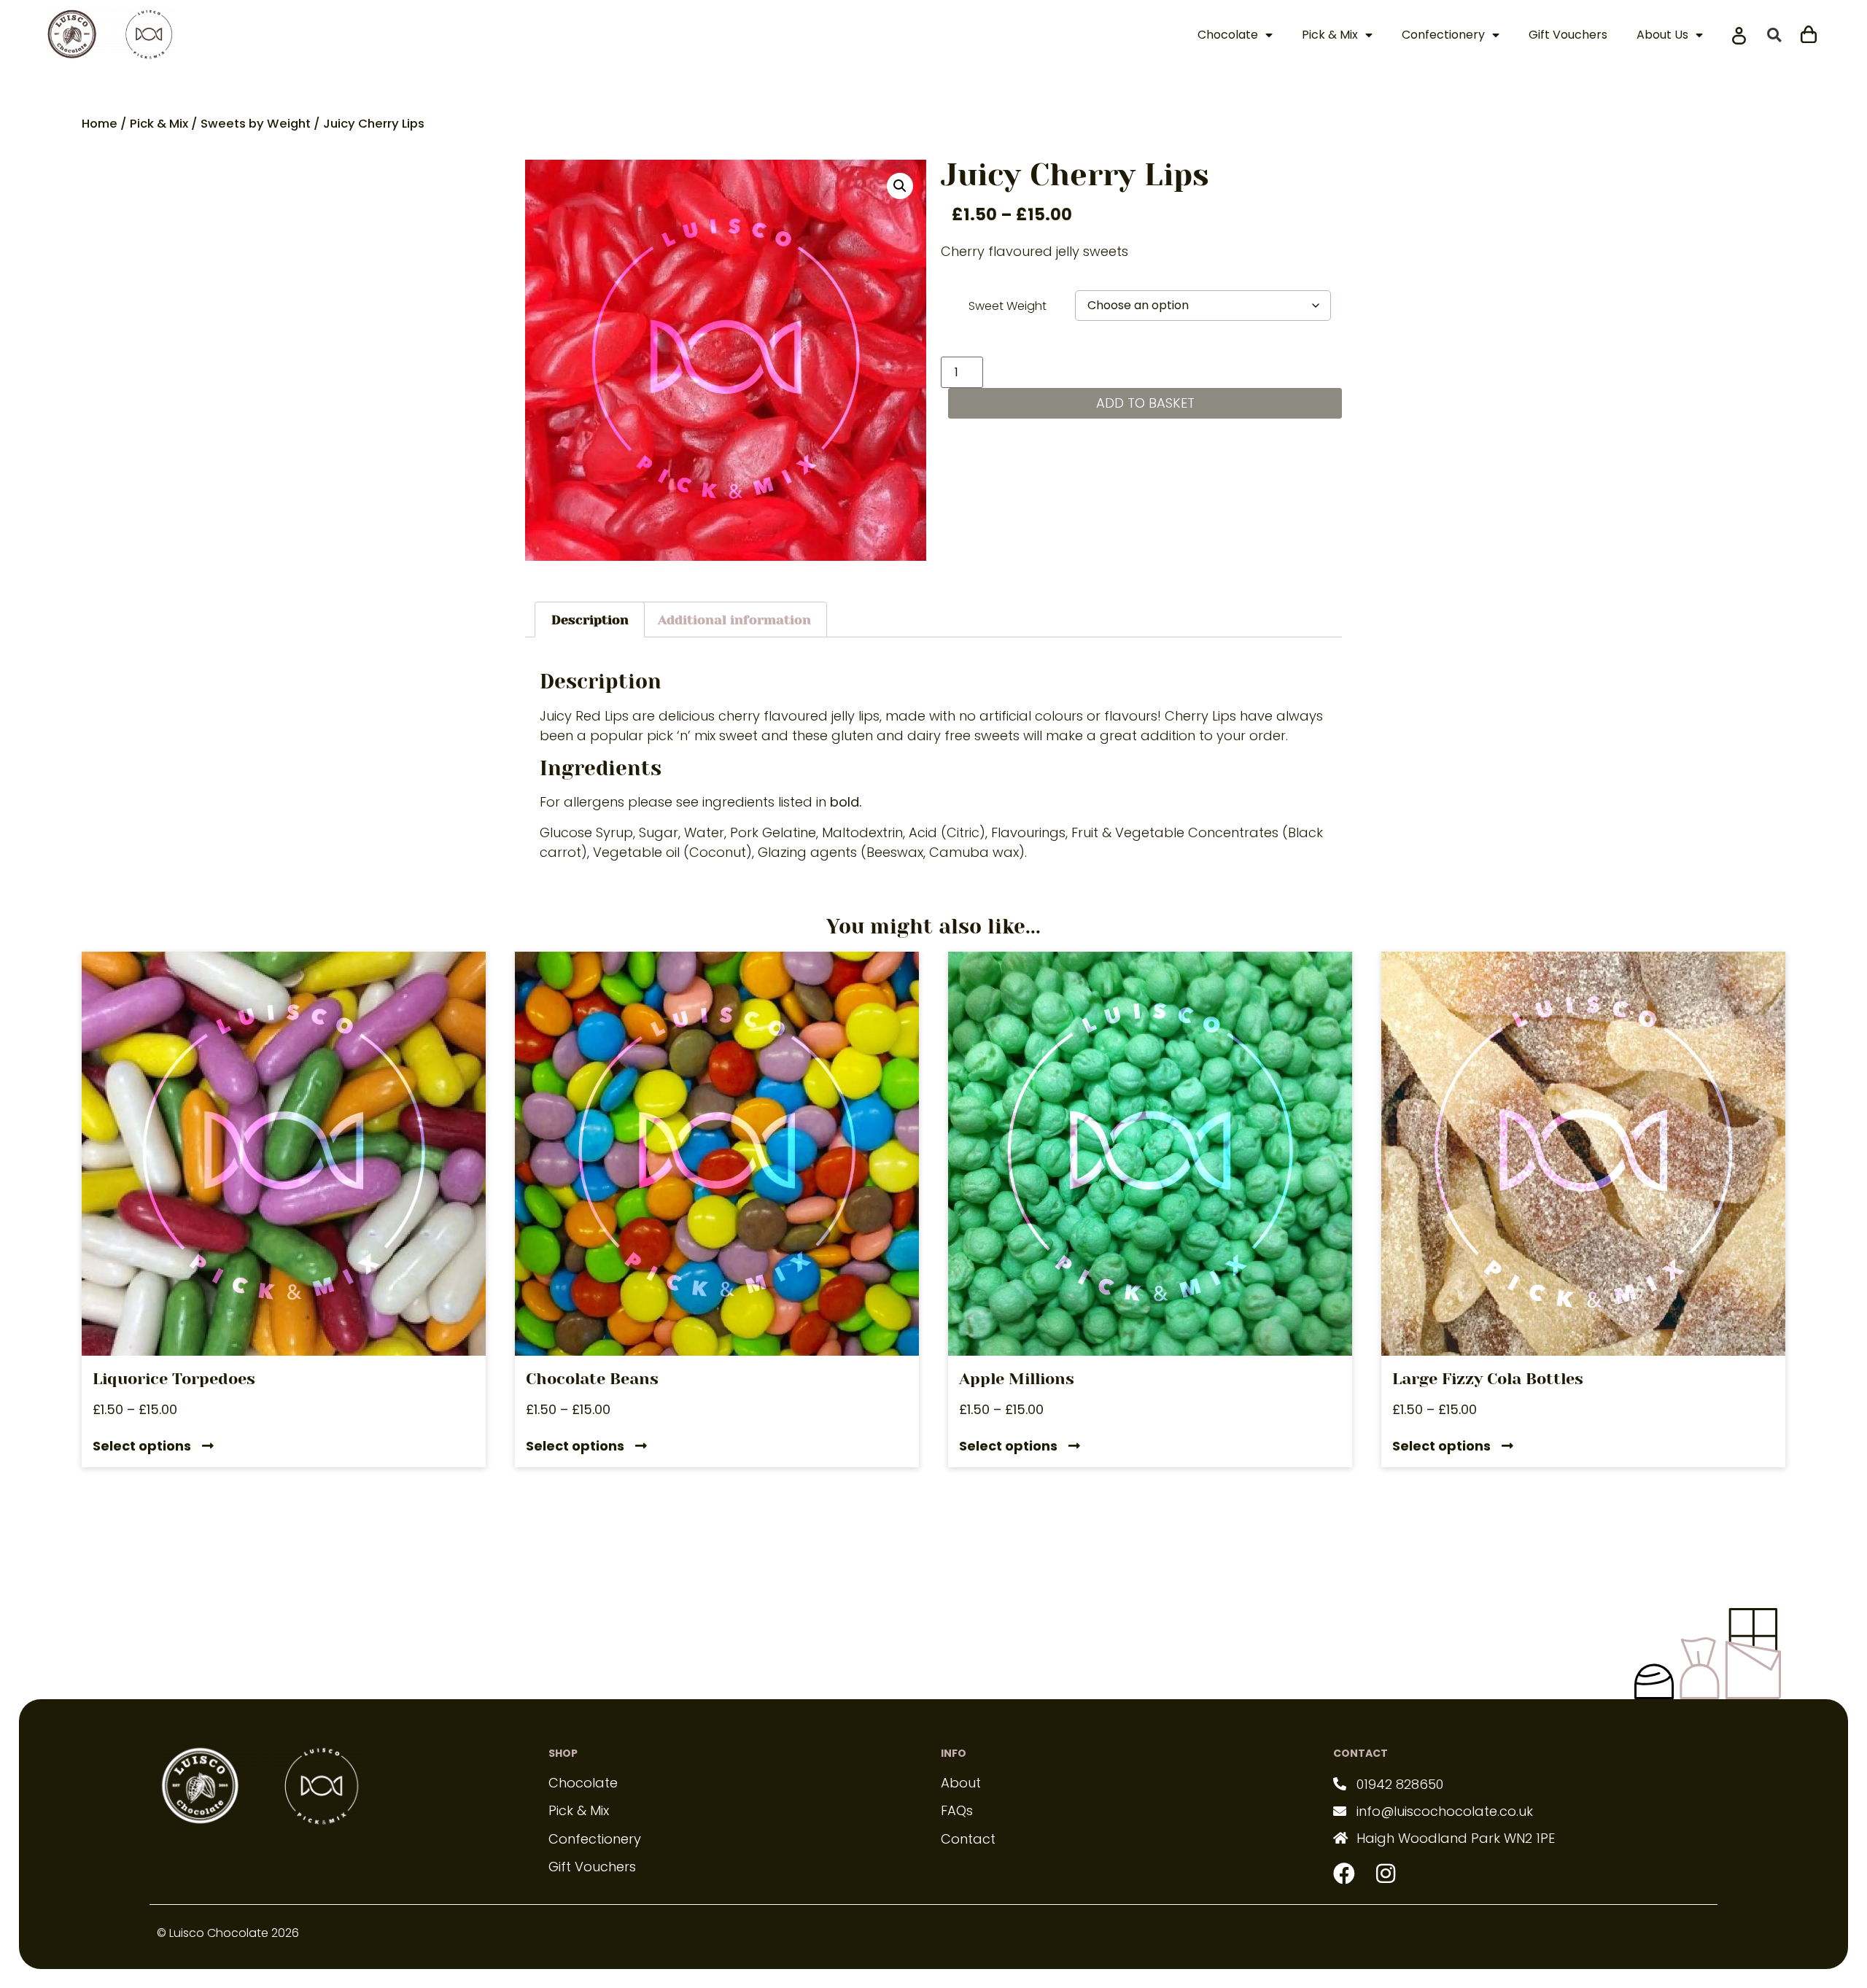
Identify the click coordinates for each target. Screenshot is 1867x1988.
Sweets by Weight (256, 124)
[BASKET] (1809, 32)
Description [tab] (590, 620)
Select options (142, 1447)
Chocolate (1228, 35)
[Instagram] (1386, 1874)
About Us (1662, 35)
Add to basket (1145, 403)
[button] (1774, 35)
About (961, 1783)
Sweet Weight (1008, 306)
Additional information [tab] (734, 620)
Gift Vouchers (1568, 35)
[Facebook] (1344, 1874)
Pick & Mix (1330, 35)
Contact (968, 1839)
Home (100, 124)
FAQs (957, 1810)
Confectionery (1443, 35)
